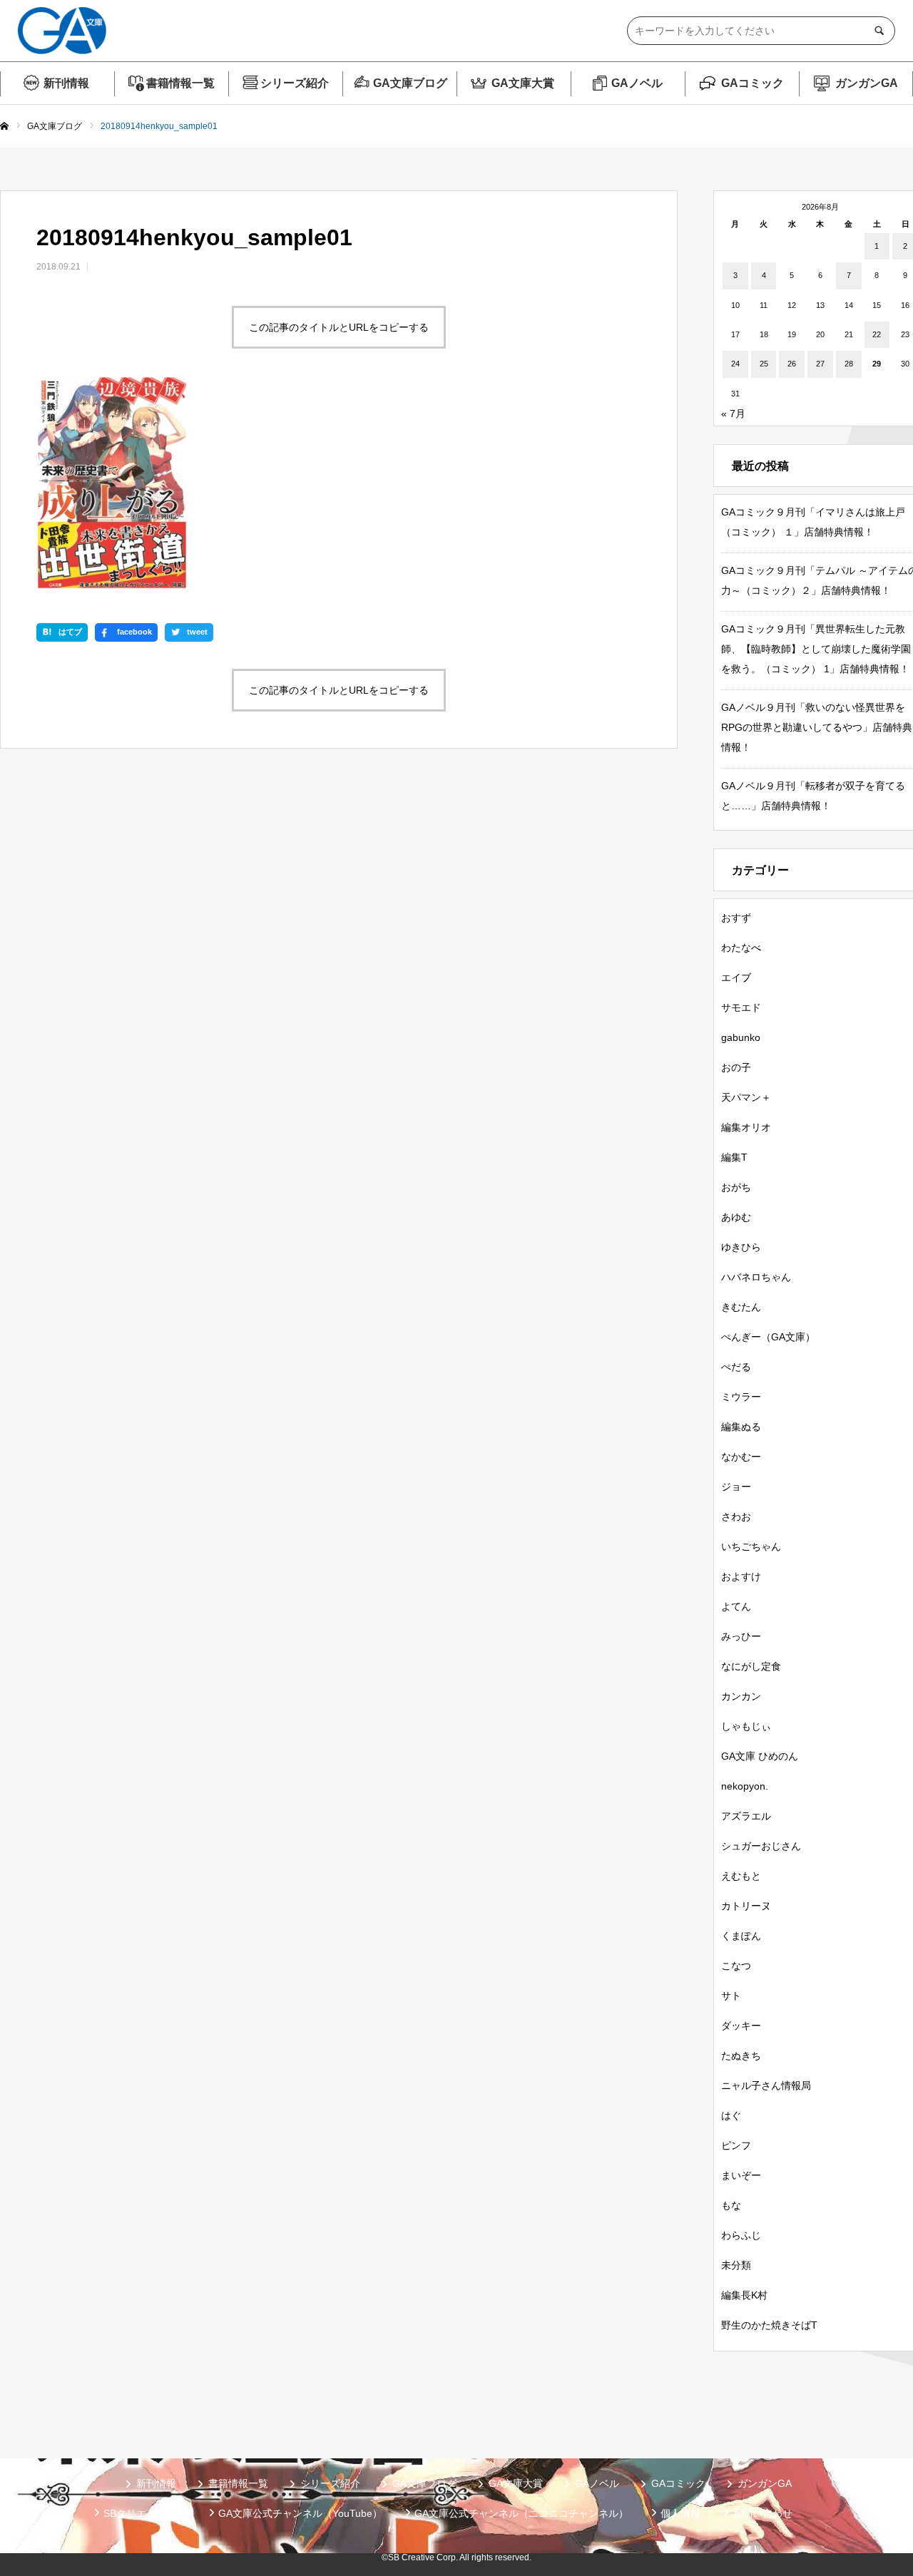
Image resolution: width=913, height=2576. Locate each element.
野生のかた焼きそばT (769, 2325)
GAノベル (637, 83)
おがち (736, 1187)
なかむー (741, 1457)
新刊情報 (66, 83)
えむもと (741, 1876)
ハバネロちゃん (756, 1277)
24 (735, 364)
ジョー (736, 1487)
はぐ (731, 2115)
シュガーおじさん (761, 1846)
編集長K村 (744, 2295)
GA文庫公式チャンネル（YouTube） (300, 2513)
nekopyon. (745, 1786)
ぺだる (736, 1367)
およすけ (741, 1576)
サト (731, 1996)
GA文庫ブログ (410, 83)
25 (764, 364)
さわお (736, 1517)
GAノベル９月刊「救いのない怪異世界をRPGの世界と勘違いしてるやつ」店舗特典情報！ (817, 727)
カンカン (741, 1696)
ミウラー (741, 1397)
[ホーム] (4, 127)
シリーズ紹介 (295, 83)
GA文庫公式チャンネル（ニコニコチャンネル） (521, 2513)
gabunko (741, 1037)
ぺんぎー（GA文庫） (768, 1337)
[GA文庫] (62, 31)
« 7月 (733, 414)
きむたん (741, 1307)
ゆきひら (741, 1247)
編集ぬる (741, 1427)
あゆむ (736, 1217)
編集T (734, 1157)
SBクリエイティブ (145, 2513)
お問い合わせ (762, 2513)
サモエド (741, 1007)
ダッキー (741, 2026)
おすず (736, 918)
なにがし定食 (751, 1666)
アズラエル (746, 1816)
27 (820, 364)
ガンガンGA (867, 83)
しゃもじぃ (746, 1726)
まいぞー (741, 2175)
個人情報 (680, 2513)
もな (731, 2205)
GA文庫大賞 (523, 83)
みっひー (741, 1636)
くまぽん (741, 1936)
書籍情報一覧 (180, 83)
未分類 (736, 2265)
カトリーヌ (746, 1906)
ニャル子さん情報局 (766, 2085)
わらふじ (741, 2235)
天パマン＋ (746, 1097)
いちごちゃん (751, 1546)
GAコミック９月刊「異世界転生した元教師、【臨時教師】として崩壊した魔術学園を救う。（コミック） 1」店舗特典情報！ (816, 649)
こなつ (736, 1966)
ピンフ (736, 2145)
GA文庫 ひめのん (760, 1756)
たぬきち (741, 2056)
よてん (736, 1606)
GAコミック (753, 83)
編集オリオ (746, 1127)
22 (877, 334)
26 (792, 364)
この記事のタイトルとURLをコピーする (339, 327)
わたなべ (741, 948)
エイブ (736, 977)
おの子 (736, 1067)
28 (849, 364)
